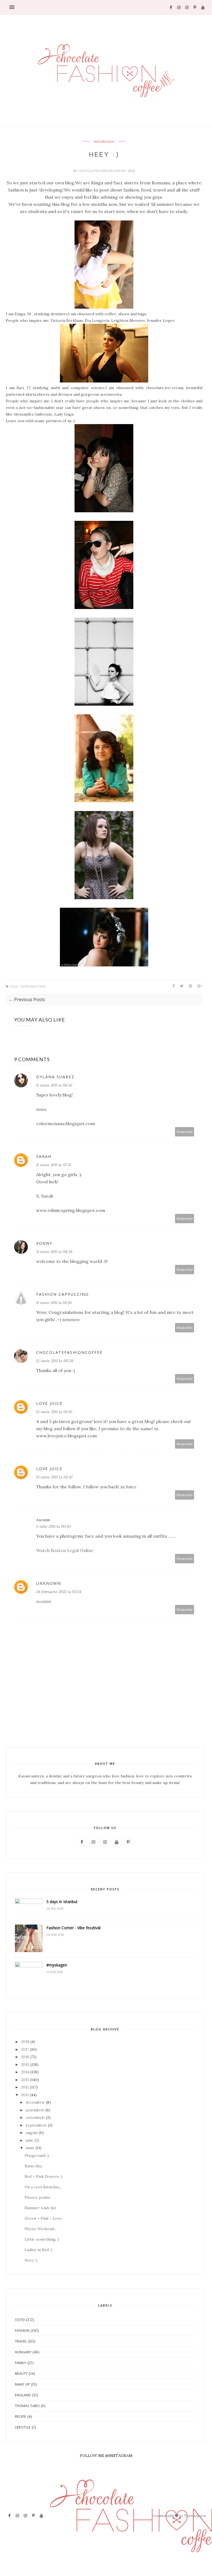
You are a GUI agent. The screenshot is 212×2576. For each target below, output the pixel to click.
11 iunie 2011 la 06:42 (54, 1085)
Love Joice (49, 1403)
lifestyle (23, 2427)
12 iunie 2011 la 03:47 (54, 1477)
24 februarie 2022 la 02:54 (59, 1592)
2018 (25, 2042)
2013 (25, 2080)
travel (21, 2341)
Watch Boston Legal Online (65, 1550)
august (32, 2133)
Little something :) (42, 2239)
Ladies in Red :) (38, 2250)
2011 (25, 2095)
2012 (25, 2087)
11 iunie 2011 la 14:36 (54, 1303)
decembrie (35, 2102)
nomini (43, 1601)
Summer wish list (40, 2208)
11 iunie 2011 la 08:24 (54, 1252)
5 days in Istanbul (62, 1902)
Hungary (23, 2352)
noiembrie (35, 2110)
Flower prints (37, 2197)
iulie (30, 2140)
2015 (25, 2065)
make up (22, 2384)
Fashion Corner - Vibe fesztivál (73, 1928)
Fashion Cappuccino (63, 1294)
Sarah (44, 1156)
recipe (21, 2416)
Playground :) (37, 2155)
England (23, 2395)
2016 (25, 2057)
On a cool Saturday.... (43, 2187)
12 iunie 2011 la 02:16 (54, 1412)
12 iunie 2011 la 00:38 (55, 1361)
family (21, 2363)
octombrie (35, 2117)
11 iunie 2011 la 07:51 (54, 1165)
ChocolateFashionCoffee (102, 171)
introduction (104, 142)
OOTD (20, 2320)
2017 (25, 2049)
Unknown (49, 1583)
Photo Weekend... (41, 2229)
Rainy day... (34, 2166)
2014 (25, 2072)
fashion (22, 2330)
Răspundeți (185, 1132)
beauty (21, 2373)
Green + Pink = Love (43, 2218)
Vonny (44, 1243)
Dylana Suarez (55, 1077)
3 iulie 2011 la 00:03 (54, 1526)
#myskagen (57, 1965)
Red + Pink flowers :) (43, 2176)
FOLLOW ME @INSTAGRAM (106, 2456)
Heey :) (31, 2260)
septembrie (36, 2125)
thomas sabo (27, 2406)
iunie (30, 2148)
